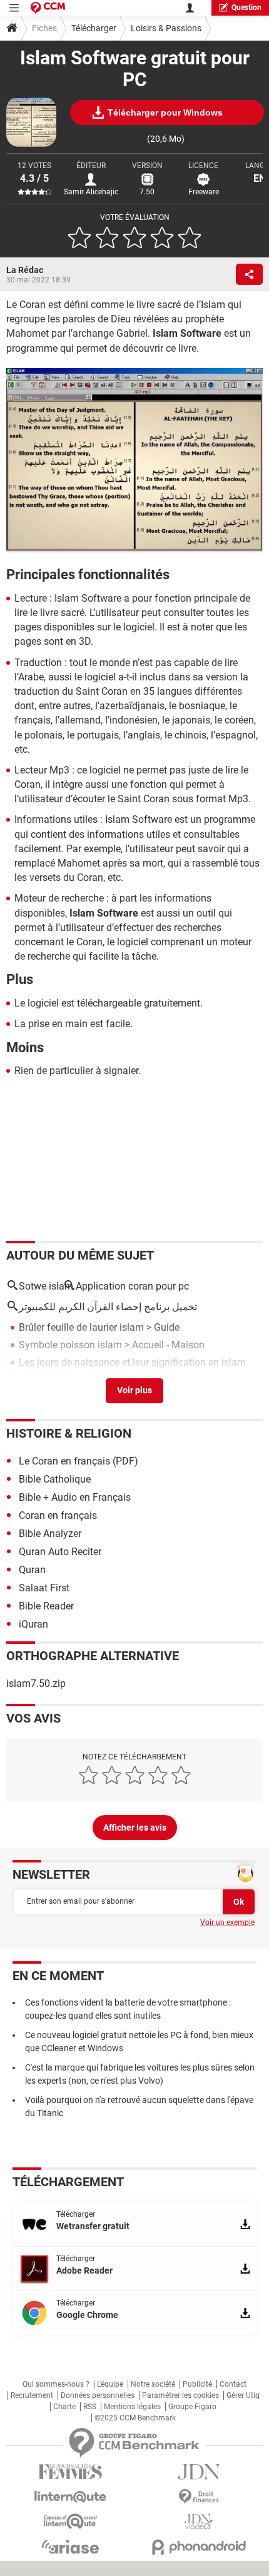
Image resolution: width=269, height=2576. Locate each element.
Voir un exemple (227, 1922)
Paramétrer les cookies (180, 2395)
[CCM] (48, 8)
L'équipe (110, 2384)
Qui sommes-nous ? (56, 2384)
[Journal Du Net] (199, 2472)
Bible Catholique (55, 1479)
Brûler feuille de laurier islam (81, 1327)
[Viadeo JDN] (199, 2522)
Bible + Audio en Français (75, 1497)
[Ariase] (70, 2547)
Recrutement (32, 2395)
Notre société (153, 2384)
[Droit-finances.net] (199, 2497)
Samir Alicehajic (91, 192)
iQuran (33, 1624)
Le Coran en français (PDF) (79, 1461)
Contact (233, 2384)
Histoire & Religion (69, 1433)
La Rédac (25, 270)
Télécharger (94, 28)
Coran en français (58, 1515)
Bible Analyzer (50, 1534)
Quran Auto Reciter (60, 1552)
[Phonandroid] (199, 2547)
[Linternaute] (70, 2497)
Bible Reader (46, 1606)
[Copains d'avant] (70, 2521)
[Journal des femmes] (70, 2472)
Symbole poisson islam (70, 1345)
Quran (32, 1570)
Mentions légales (132, 2407)
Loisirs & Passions (166, 28)
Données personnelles (98, 2395)
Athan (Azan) (48, 1395)
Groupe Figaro (192, 2407)
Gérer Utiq (243, 2395)
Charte (64, 2407)
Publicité (197, 2384)
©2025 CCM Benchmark (135, 2418)
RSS (90, 2407)
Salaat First (44, 1588)
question (246, 7)
